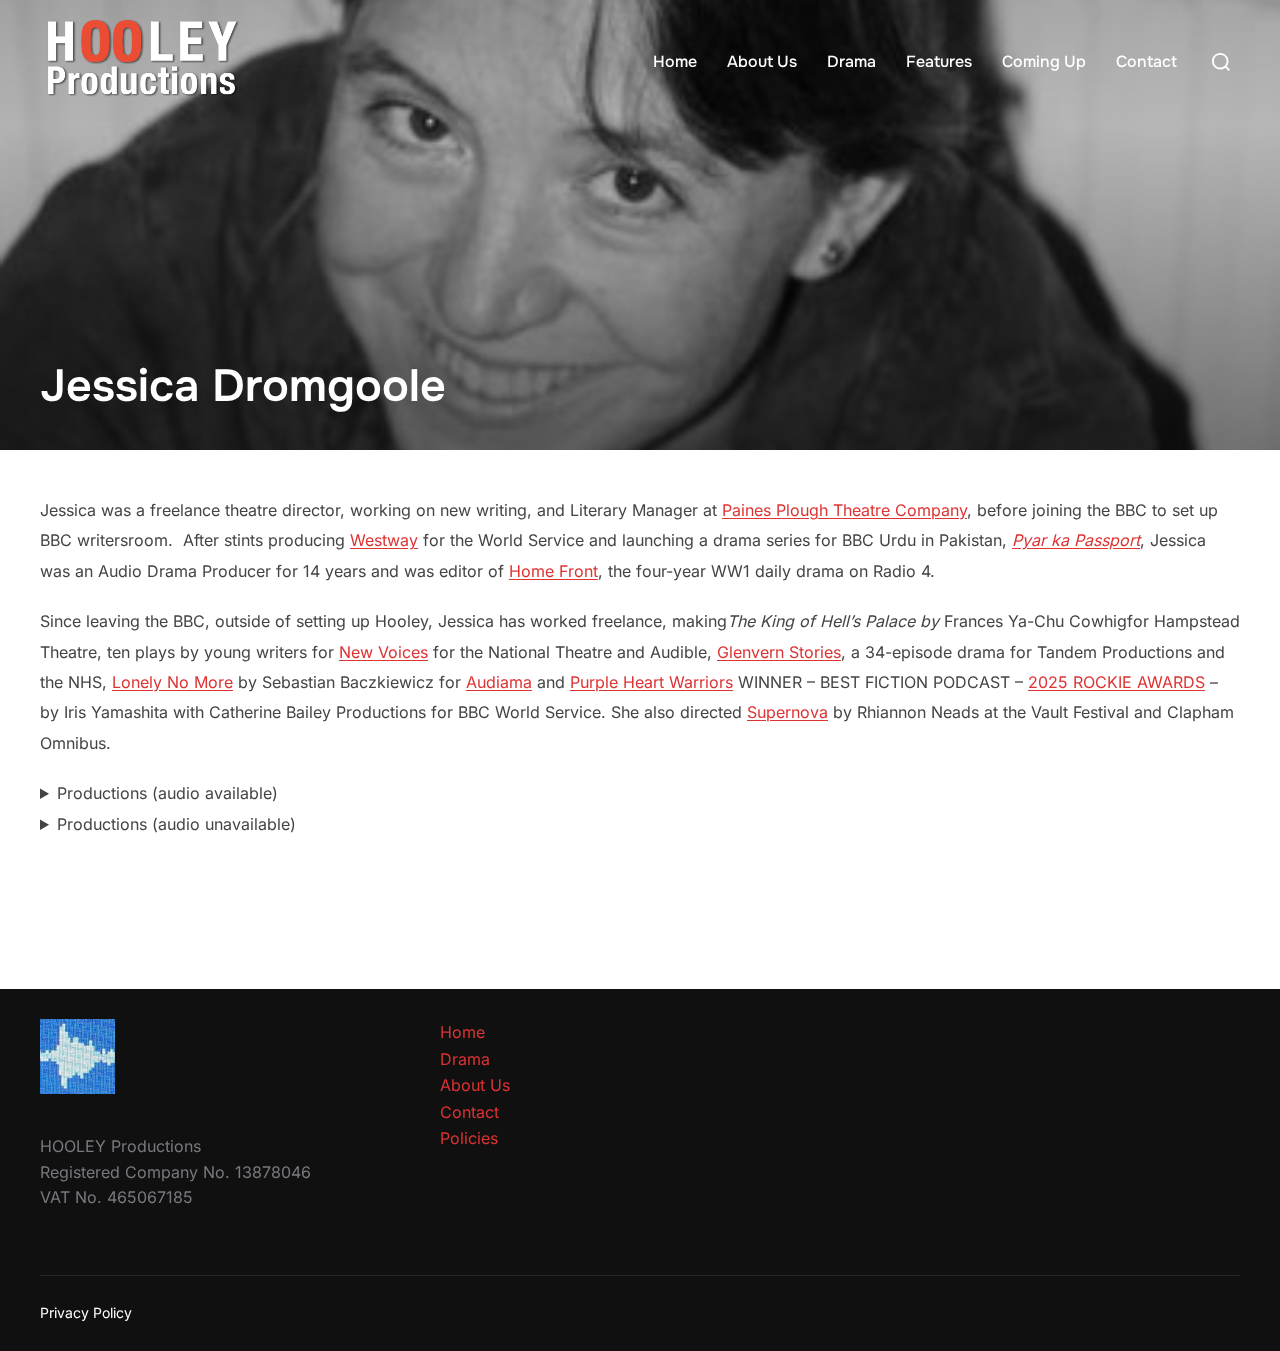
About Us (762, 61)
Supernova (787, 712)
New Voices (383, 652)
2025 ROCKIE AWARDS (1116, 682)
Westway (384, 540)
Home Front (553, 571)
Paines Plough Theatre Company (844, 510)
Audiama (499, 682)
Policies (469, 1138)
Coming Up (1044, 61)
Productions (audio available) (167, 793)
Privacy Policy (86, 1312)
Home (675, 61)
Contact (1146, 61)
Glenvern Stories (779, 652)
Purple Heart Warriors (651, 682)
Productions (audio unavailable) (176, 824)
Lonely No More (172, 682)
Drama (851, 61)
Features (939, 61)
